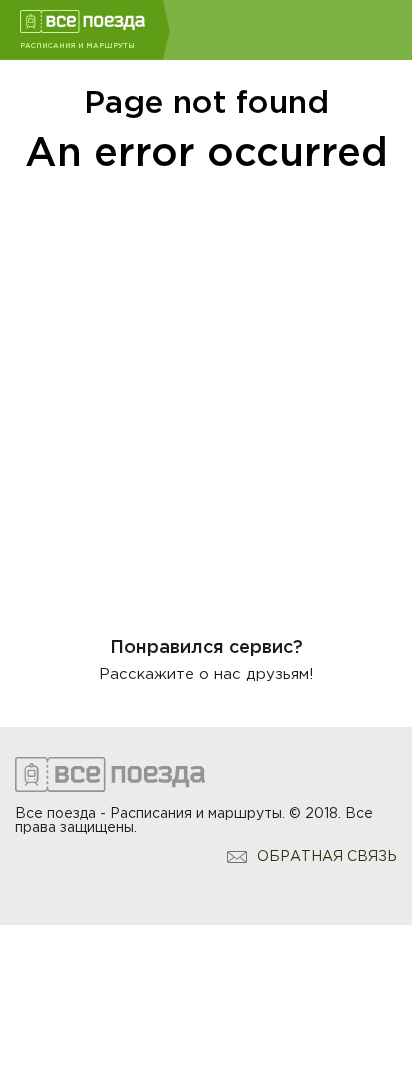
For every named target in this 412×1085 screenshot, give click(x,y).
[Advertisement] (206, 393)
